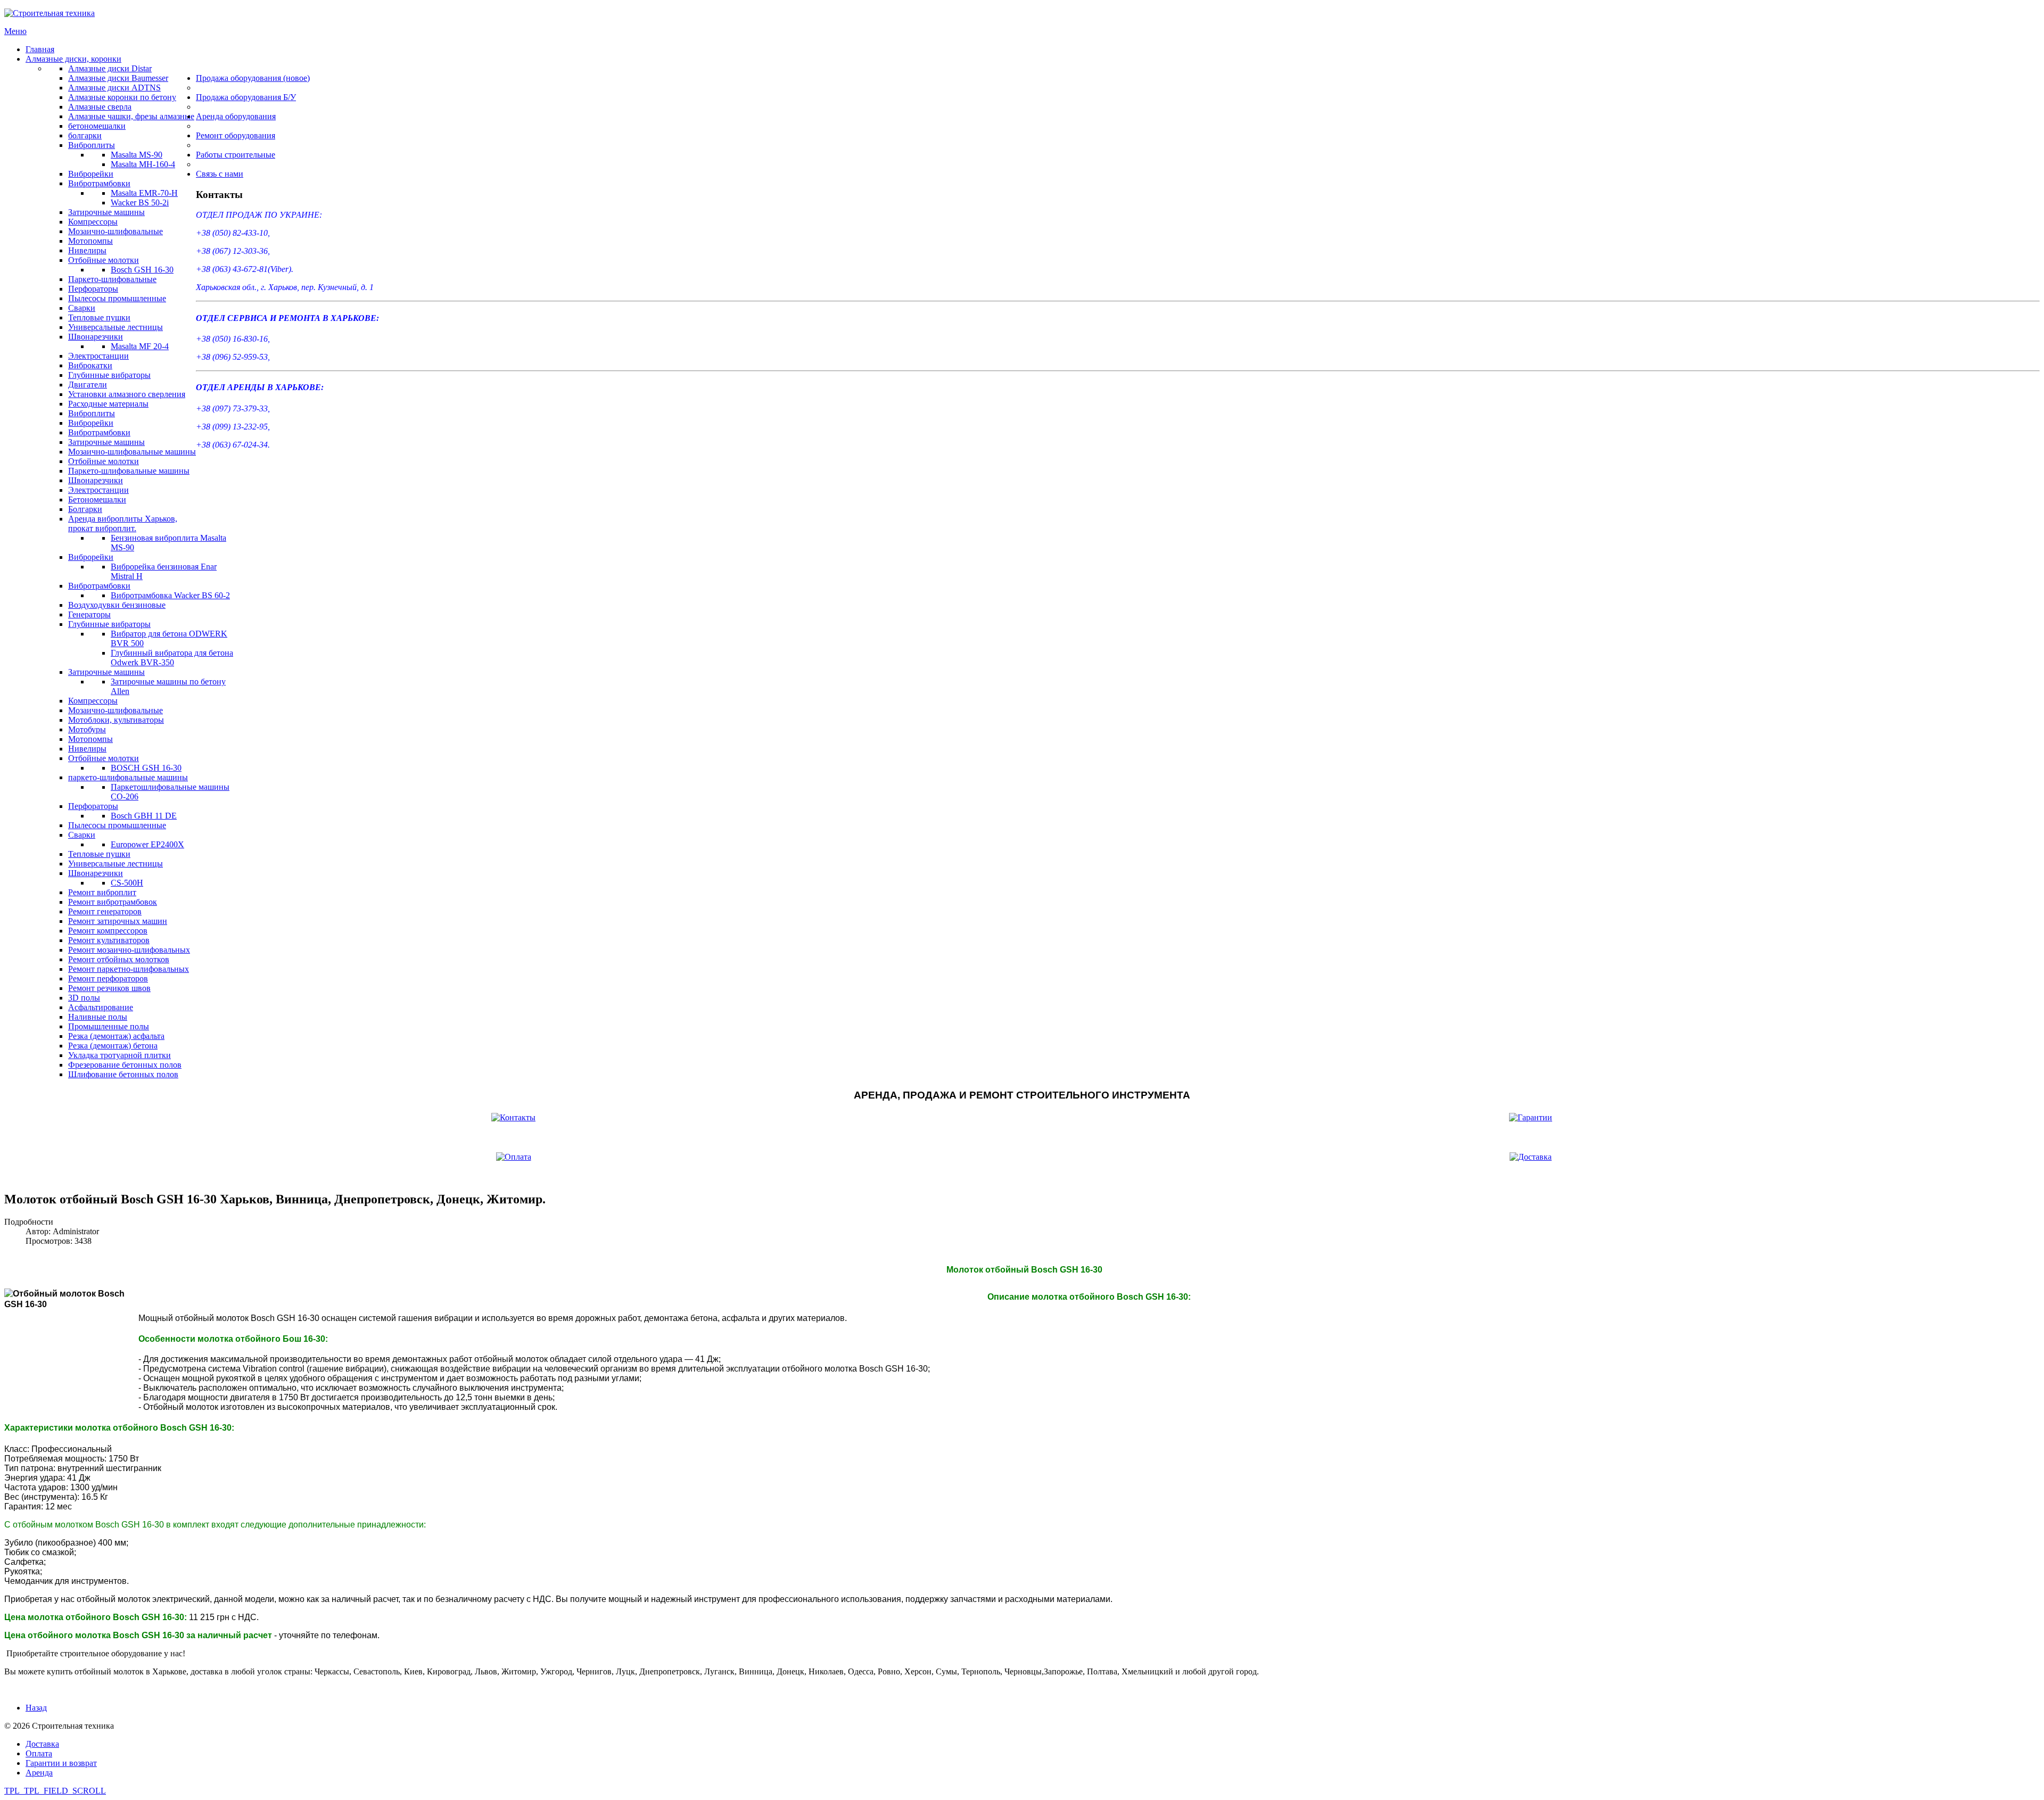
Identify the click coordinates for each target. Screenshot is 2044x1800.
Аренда (39, 1773)
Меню (15, 31)
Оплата (39, 1753)
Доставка (42, 1744)
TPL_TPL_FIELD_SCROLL (55, 1791)
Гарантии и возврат (61, 1763)
